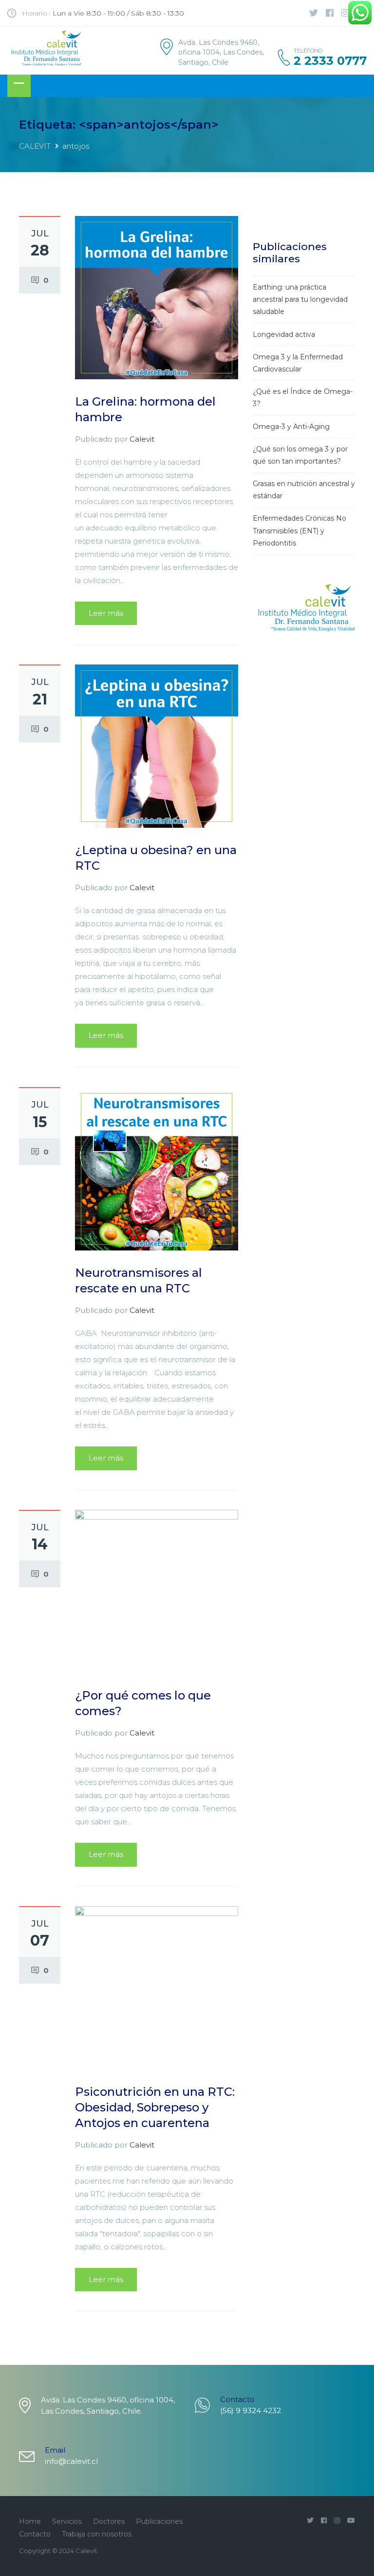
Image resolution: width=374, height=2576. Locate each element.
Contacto (35, 2534)
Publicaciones (159, 2521)
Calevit (142, 439)
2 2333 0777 (330, 61)
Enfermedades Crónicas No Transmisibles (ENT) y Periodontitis (299, 530)
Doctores (109, 2521)
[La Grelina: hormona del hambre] (157, 297)
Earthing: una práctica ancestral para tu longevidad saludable (300, 299)
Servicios (67, 2521)
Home (30, 2521)
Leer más (106, 613)
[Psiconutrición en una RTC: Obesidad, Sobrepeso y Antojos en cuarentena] (157, 1987)
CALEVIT (35, 146)
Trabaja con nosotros (97, 2534)
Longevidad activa (284, 334)
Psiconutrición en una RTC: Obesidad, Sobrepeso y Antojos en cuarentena (155, 2107)
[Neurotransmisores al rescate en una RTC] (157, 1168)
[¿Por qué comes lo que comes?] (157, 1590)
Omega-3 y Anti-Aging (291, 427)
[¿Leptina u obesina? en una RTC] (157, 746)
